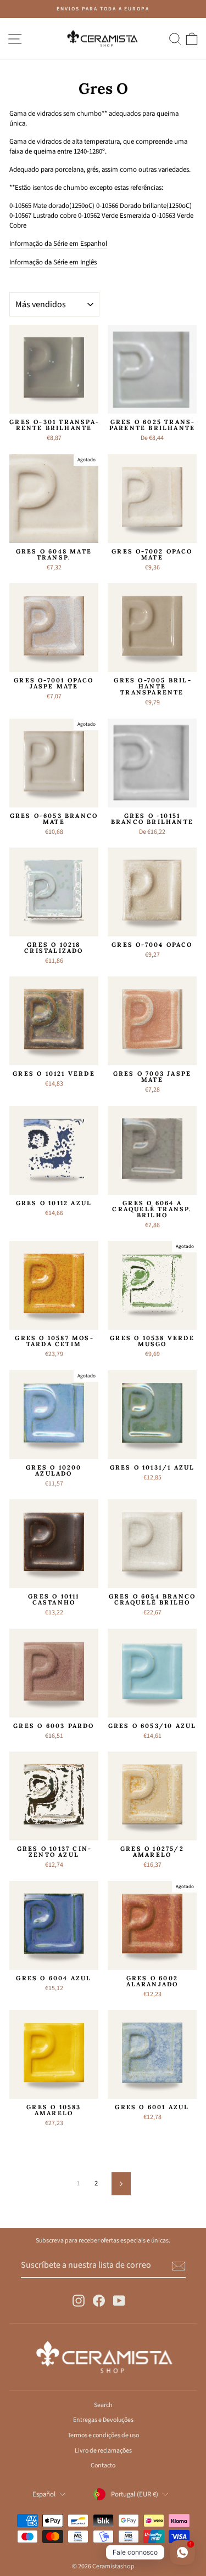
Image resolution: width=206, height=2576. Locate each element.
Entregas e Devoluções (103, 2420)
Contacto (103, 2465)
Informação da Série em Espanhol (58, 244)
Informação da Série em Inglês (53, 262)
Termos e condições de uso (103, 2435)
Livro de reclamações (103, 2451)
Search (103, 2405)
